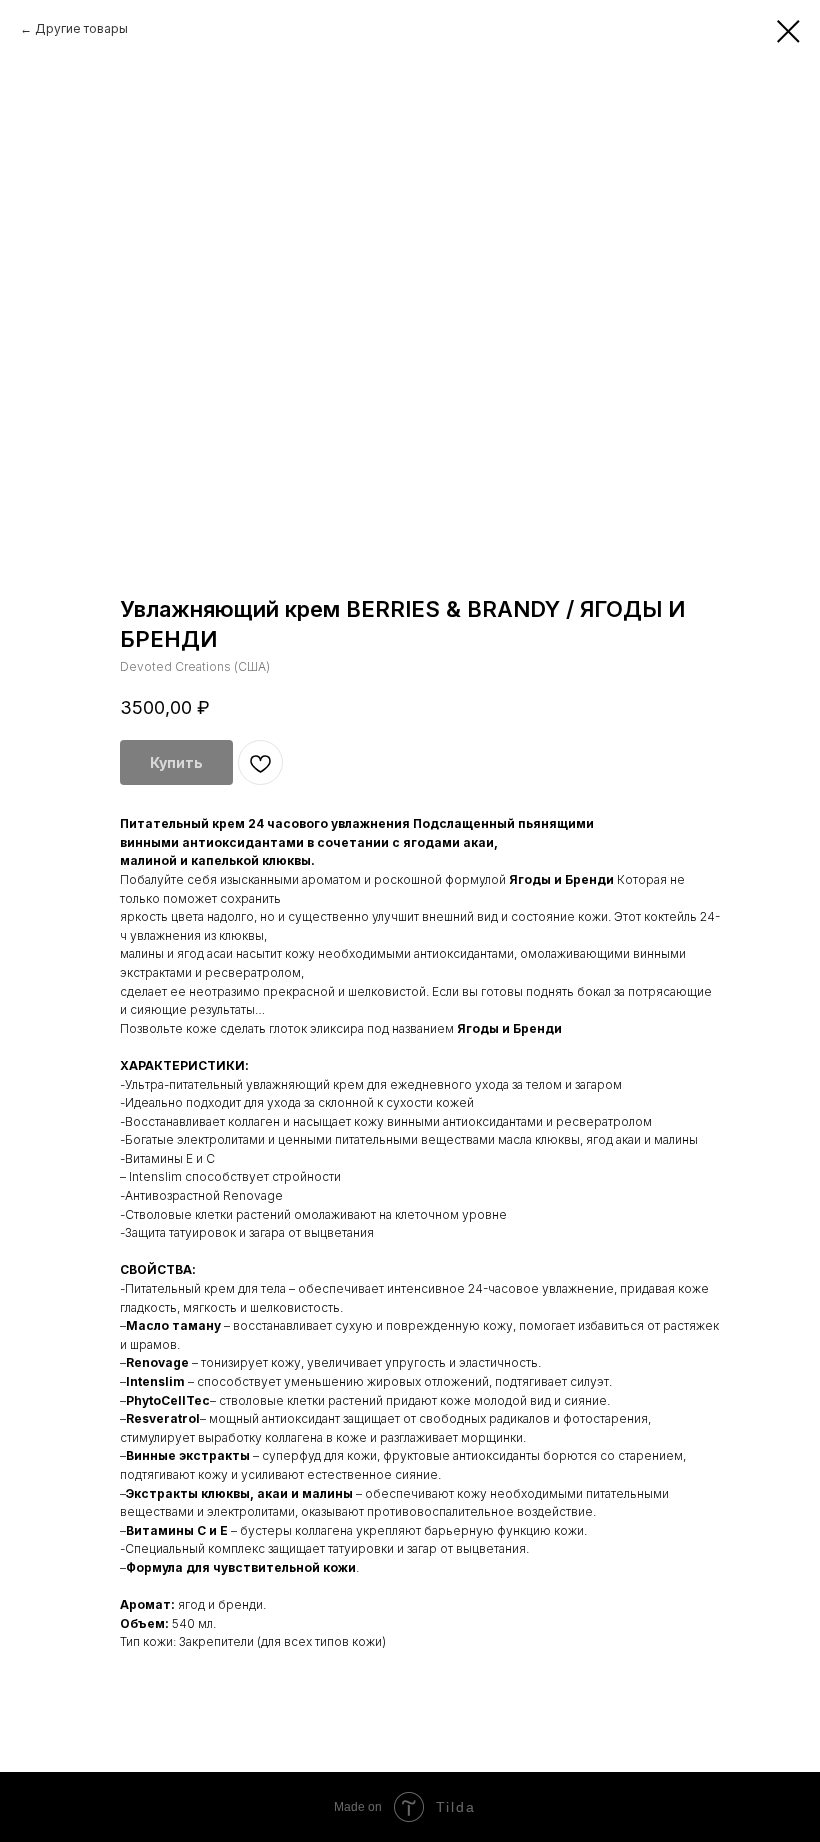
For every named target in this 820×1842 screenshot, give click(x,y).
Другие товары (81, 28)
